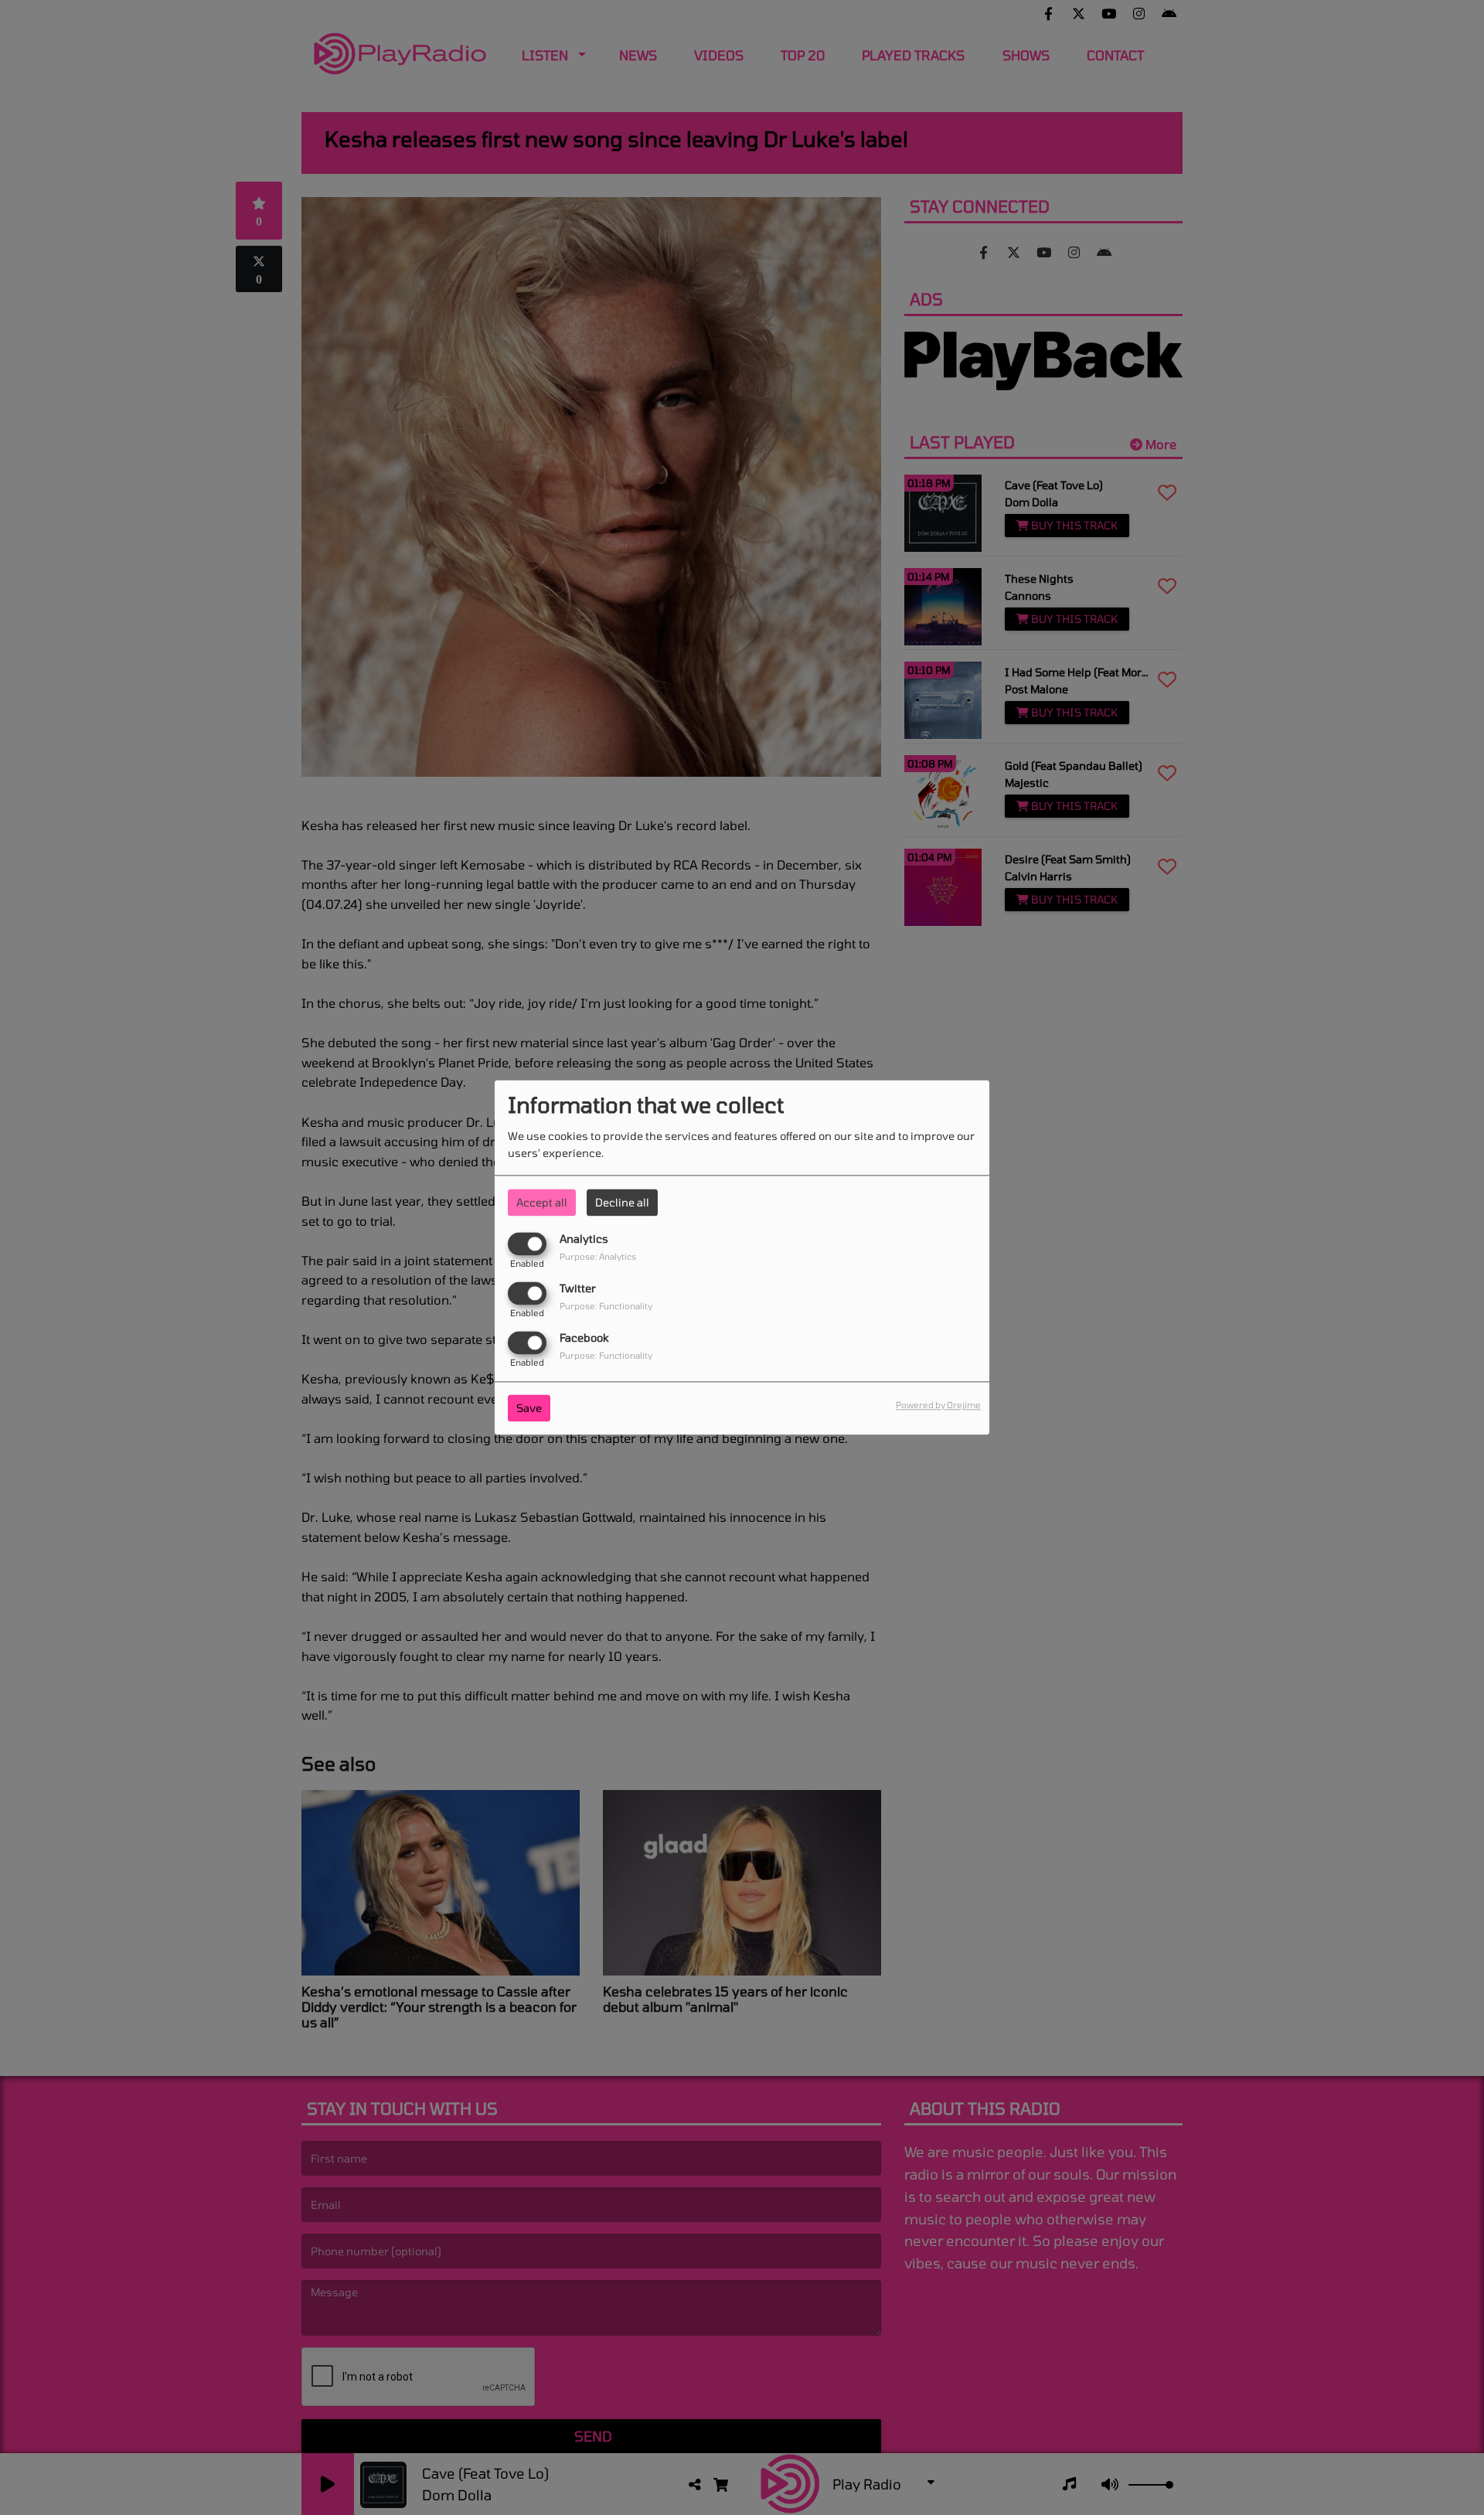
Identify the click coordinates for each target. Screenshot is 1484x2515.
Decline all (622, 1202)
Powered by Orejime (938, 1406)
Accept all (542, 1202)
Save (529, 1409)
